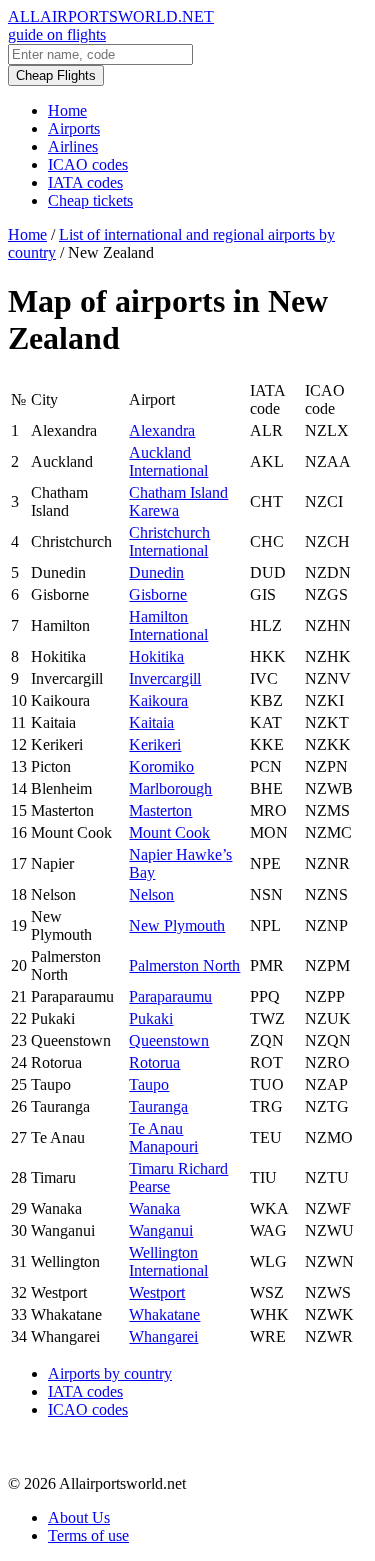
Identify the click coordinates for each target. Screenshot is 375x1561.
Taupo (149, 1084)
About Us (79, 1517)
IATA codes (85, 182)
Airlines (73, 146)
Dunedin (156, 572)
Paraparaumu (170, 996)
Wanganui (161, 1230)
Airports (74, 128)
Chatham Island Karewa (178, 501)
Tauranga (158, 1106)
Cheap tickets (90, 200)
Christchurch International (169, 541)
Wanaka (154, 1208)
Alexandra (162, 430)
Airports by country (110, 1373)
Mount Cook (169, 832)
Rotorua (154, 1062)
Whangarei (163, 1336)
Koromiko (161, 766)
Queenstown (169, 1040)
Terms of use (88, 1535)
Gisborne (158, 594)
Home (67, 110)
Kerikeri (155, 744)
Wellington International (168, 1261)
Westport (157, 1292)
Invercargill (165, 678)
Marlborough (170, 788)
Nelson (151, 894)
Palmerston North (184, 965)
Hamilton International (168, 625)
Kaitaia (151, 722)
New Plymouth (177, 925)
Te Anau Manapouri (163, 1137)
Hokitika (156, 656)
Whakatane (164, 1314)
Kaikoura (158, 700)
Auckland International (168, 461)
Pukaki (151, 1018)
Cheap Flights (56, 75)
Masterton (160, 810)
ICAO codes (88, 164)
